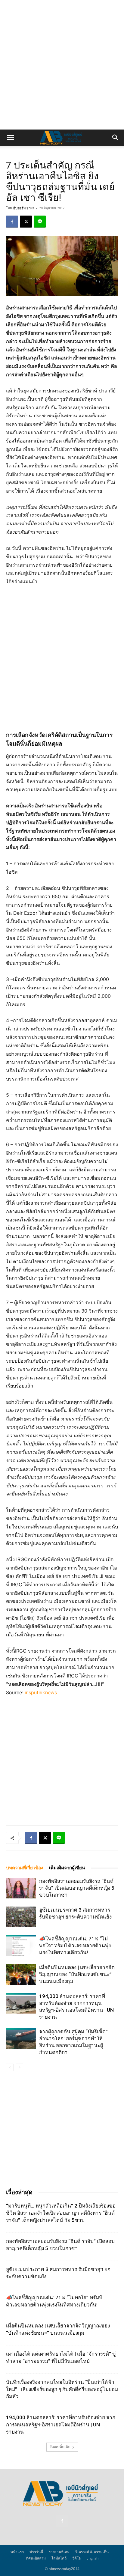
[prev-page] (10, 2067)
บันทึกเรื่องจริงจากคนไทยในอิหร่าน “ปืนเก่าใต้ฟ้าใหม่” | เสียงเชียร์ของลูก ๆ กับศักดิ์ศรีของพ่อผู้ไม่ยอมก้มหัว (62, 2389)
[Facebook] (12, 222)
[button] (10, 138)
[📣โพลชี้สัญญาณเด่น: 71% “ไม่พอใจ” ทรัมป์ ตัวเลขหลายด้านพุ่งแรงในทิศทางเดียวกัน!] (21, 1946)
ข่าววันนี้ (36, 2552)
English (92, 2558)
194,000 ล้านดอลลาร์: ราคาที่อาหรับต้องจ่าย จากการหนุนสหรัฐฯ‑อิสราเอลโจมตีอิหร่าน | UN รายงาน (61, 2425)
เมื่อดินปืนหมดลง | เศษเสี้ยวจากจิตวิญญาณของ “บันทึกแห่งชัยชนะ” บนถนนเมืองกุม (77, 1974)
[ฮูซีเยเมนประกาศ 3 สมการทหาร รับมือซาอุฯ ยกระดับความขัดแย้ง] (21, 1917)
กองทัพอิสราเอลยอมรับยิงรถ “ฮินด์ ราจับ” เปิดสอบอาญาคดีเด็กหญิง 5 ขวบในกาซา (77, 1888)
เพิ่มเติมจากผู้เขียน (67, 1868)
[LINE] (40, 222)
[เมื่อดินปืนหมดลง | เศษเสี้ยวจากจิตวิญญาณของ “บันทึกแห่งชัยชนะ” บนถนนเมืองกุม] (21, 1974)
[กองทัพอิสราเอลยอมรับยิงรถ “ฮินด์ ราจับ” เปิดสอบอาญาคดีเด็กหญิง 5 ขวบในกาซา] (21, 1888)
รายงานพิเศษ (59, 2552)
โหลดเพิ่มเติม (60, 2447)
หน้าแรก (17, 2552)
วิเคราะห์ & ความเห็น (92, 2552)
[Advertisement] (62, 65)
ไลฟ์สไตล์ (59, 2558)
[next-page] (19, 2067)
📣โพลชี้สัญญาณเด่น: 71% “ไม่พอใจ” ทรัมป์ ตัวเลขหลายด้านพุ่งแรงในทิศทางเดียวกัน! (75, 1945)
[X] (26, 222)
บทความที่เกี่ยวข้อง (25, 1868)
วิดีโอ (76, 2558)
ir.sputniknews (41, 1692)
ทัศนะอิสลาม (36, 2558)
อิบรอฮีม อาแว (24, 208)
